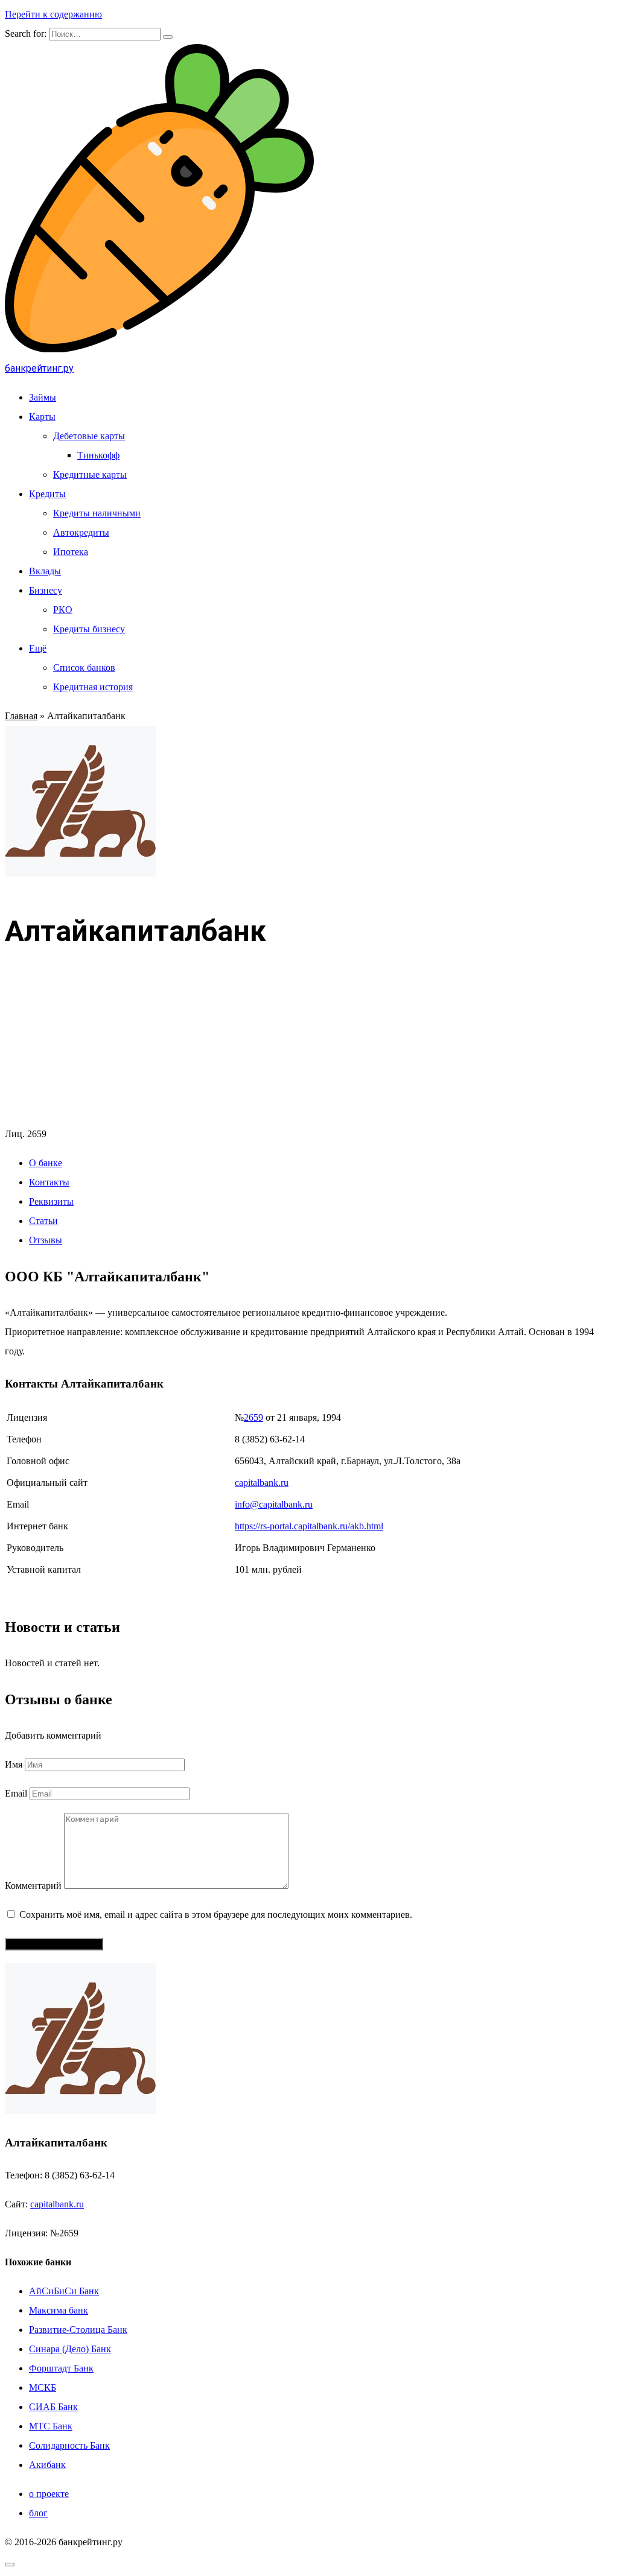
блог (38, 2513)
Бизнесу (46, 590)
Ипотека (71, 552)
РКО (63, 610)
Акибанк (47, 2465)
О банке (46, 1163)
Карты (42, 417)
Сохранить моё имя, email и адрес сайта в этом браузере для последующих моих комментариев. (216, 1915)
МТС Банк (51, 2426)
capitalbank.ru (262, 1483)
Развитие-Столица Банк (78, 2330)
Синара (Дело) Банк (70, 2349)
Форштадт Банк (61, 2368)
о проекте (49, 2494)
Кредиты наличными (97, 513)
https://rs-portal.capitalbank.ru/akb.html (309, 1526)
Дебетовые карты (89, 436)
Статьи (43, 1221)
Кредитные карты (90, 474)
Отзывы (46, 1240)
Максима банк (59, 2310)
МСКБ (43, 2387)
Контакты (49, 1182)
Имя (14, 1764)
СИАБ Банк (53, 2407)
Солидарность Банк (69, 2445)
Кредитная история (93, 687)
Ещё (38, 648)
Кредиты (47, 494)
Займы (43, 397)
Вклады (45, 571)
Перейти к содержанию (53, 14)
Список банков (84, 668)
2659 (253, 1417)
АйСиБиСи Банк (64, 2291)
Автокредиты (81, 532)
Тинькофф (98, 455)
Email (16, 1793)
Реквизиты (51, 1201)
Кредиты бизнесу (89, 629)
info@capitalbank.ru (274, 1504)
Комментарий (33, 1886)
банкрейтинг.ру (39, 368)
